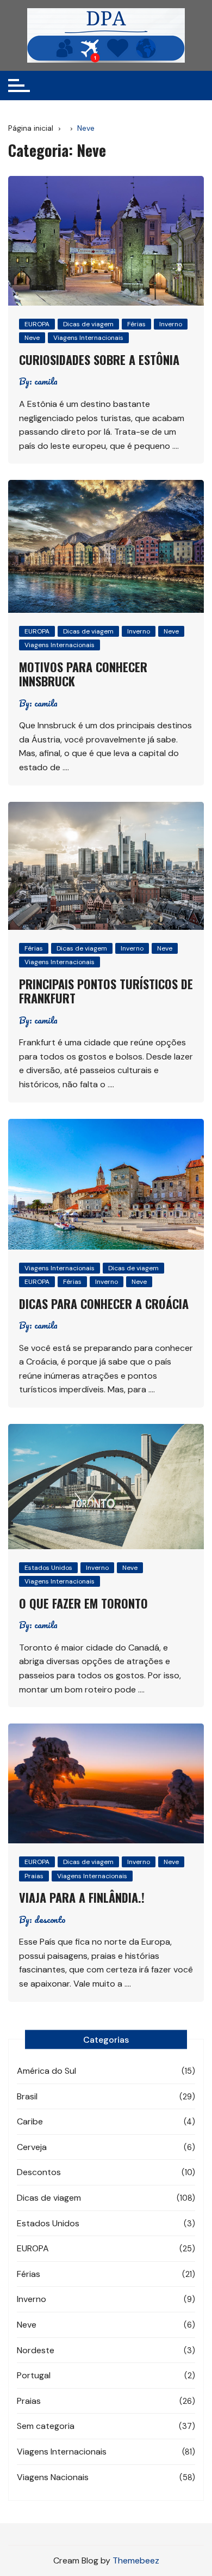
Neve (32, 338)
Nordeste (36, 2350)
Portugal (34, 2375)
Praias (34, 1876)
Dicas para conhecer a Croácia (104, 1304)
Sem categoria (46, 2426)
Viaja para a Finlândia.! (82, 1897)
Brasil (27, 2096)
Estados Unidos (48, 1568)
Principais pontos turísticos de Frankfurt (106, 991)
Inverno (171, 324)
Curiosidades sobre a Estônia (99, 360)
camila (46, 381)
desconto (50, 1920)
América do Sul (46, 2071)
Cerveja (32, 2147)
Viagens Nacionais (53, 2477)
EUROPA (37, 324)
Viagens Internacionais (88, 338)
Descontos (39, 2172)
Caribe (30, 2121)
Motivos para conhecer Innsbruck (83, 674)
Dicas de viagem (88, 324)
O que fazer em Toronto (83, 1603)
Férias (136, 324)
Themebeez (136, 2560)
